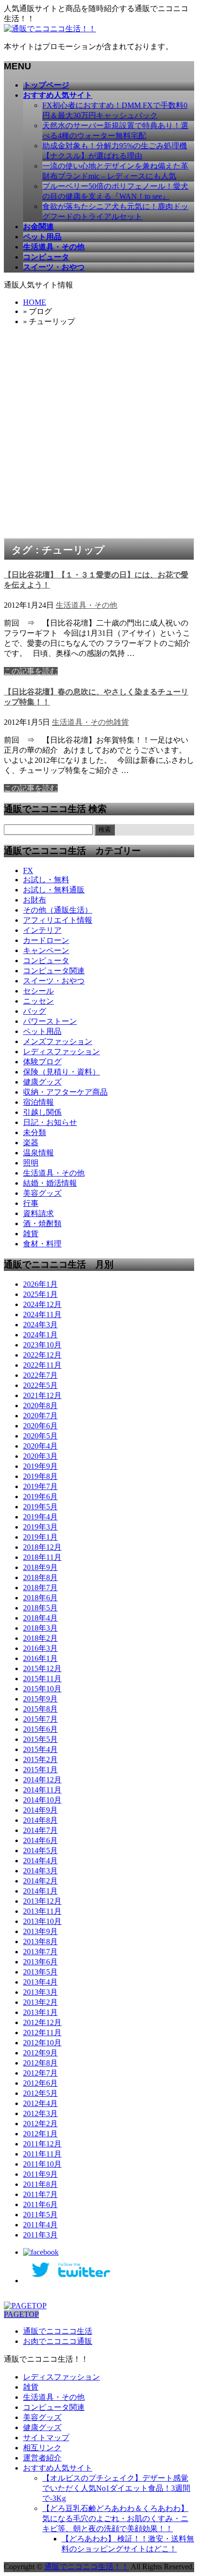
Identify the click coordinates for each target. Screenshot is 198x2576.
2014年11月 (42, 1790)
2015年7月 (40, 1719)
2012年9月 (40, 2053)
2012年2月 (40, 2124)
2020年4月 (40, 1446)
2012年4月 (40, 2103)
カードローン (46, 940)
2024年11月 (42, 1314)
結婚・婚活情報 (50, 1183)
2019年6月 (40, 1497)
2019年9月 (40, 1466)
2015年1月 (40, 1770)
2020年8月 (40, 1406)
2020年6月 (40, 1426)
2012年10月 (42, 2043)
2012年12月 (42, 2022)
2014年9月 (40, 1810)
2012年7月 (40, 2073)
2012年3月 (40, 2113)
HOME (35, 302)
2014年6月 (40, 1840)
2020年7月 (40, 1416)
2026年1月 (40, 1284)
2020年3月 (40, 1456)
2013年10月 (42, 1921)
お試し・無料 (46, 880)
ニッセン (38, 1001)
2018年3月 (40, 1628)
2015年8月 (40, 1709)
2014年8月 (40, 1820)
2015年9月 (40, 1699)
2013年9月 (40, 1931)
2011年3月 (40, 2235)
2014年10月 (42, 1800)
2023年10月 (42, 1345)
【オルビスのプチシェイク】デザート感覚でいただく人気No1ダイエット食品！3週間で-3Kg (116, 2488)
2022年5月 (40, 1385)
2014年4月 (40, 1861)
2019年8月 (40, 1476)
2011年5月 (40, 2215)
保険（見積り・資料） (62, 1072)
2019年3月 (40, 1527)
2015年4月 (40, 1749)
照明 (31, 1163)
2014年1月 (40, 1891)
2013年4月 (40, 1982)
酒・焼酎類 (42, 1223)
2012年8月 (40, 2063)
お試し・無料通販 (54, 890)
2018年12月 (42, 1547)
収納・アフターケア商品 (65, 1092)
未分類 (35, 1132)
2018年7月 (40, 1588)
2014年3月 (40, 1871)
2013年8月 (40, 1942)
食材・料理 (42, 1244)
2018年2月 (40, 1638)
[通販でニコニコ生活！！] (50, 29)
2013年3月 (40, 1992)
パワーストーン (50, 1021)
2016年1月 (40, 1658)
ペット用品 (42, 1031)
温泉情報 (38, 1153)
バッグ (35, 1011)
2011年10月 (42, 2164)
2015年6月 (40, 1729)
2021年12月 (42, 1395)
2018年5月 (40, 1608)
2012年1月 (40, 2134)
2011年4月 (40, 2225)
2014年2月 (40, 1881)
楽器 (31, 1143)
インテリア (42, 930)
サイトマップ (46, 2438)
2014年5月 (40, 1850)
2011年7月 (40, 2194)
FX (28, 870)
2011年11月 (42, 2154)
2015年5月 (40, 1739)
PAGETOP (21, 2314)
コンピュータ (46, 961)
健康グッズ (42, 1082)
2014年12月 (42, 1780)
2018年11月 (42, 1557)
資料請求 (38, 1213)
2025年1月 (40, 1294)
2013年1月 (40, 2012)
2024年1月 (40, 1335)
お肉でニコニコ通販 (58, 2341)
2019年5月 (40, 1507)
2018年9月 (40, 1567)
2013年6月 (40, 1962)
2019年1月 (40, 1537)
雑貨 (121, 722)
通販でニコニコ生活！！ (87, 2567)
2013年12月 (42, 1901)
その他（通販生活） (58, 910)
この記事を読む (31, 671)
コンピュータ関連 (54, 971)
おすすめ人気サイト (58, 2468)
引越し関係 (42, 1112)
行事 (31, 1203)
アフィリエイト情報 (58, 920)
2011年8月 (40, 2184)
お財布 (35, 900)
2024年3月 (40, 1325)
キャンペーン (46, 950)
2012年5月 (40, 2093)
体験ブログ (42, 1062)
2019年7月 (40, 1486)
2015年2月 (40, 1759)
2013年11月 (42, 1911)
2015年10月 (42, 1689)
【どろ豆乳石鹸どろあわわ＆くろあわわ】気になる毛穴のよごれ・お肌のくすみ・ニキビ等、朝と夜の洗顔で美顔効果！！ (115, 2518)
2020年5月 (40, 1436)
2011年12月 (42, 2144)
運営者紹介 (42, 2458)
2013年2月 (40, 2002)
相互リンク (42, 2448)
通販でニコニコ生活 (58, 2331)
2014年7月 (40, 1830)
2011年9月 (40, 2174)
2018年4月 (40, 1618)
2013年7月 (40, 1952)
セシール (38, 991)
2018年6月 (40, 1598)
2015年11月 (42, 1679)
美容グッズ (42, 1193)
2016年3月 (40, 1648)
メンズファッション (58, 1041)
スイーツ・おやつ (54, 981)
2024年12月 (42, 1304)
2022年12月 (42, 1355)
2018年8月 (40, 1577)
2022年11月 (42, 1365)
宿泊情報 (38, 1102)
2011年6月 (40, 2204)
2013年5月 (40, 1972)
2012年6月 (40, 2083)
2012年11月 (42, 2033)
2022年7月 (40, 1375)
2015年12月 (42, 1668)
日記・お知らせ (50, 1122)
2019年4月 (40, 1517)
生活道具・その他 (87, 605)
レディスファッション (62, 1052)
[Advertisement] (99, 434)
